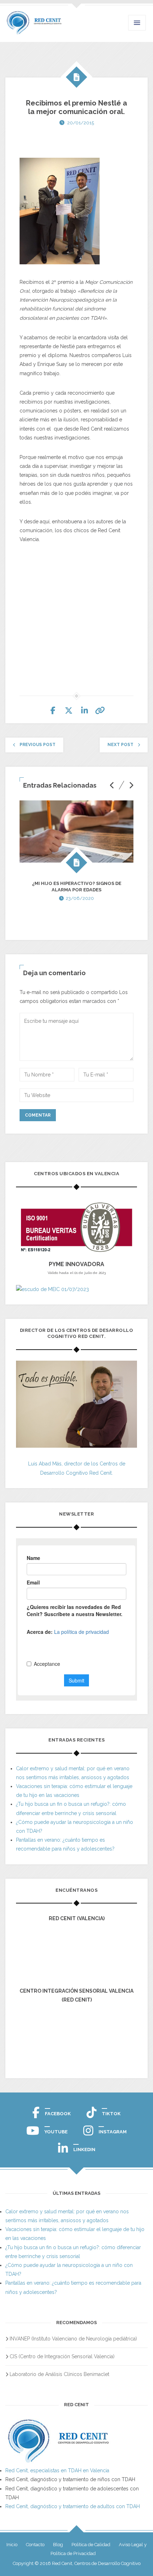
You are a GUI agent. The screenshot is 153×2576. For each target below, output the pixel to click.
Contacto (35, 2545)
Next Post (120, 745)
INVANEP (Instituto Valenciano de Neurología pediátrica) (73, 2339)
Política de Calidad (91, 2545)
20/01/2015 (81, 123)
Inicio (12, 2545)
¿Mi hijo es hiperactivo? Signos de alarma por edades (77, 887)
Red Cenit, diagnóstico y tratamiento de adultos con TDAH (73, 2506)
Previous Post (38, 745)
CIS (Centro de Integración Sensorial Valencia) (62, 2356)
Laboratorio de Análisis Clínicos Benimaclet (59, 2374)
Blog (58, 2545)
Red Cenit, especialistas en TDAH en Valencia (57, 2470)
